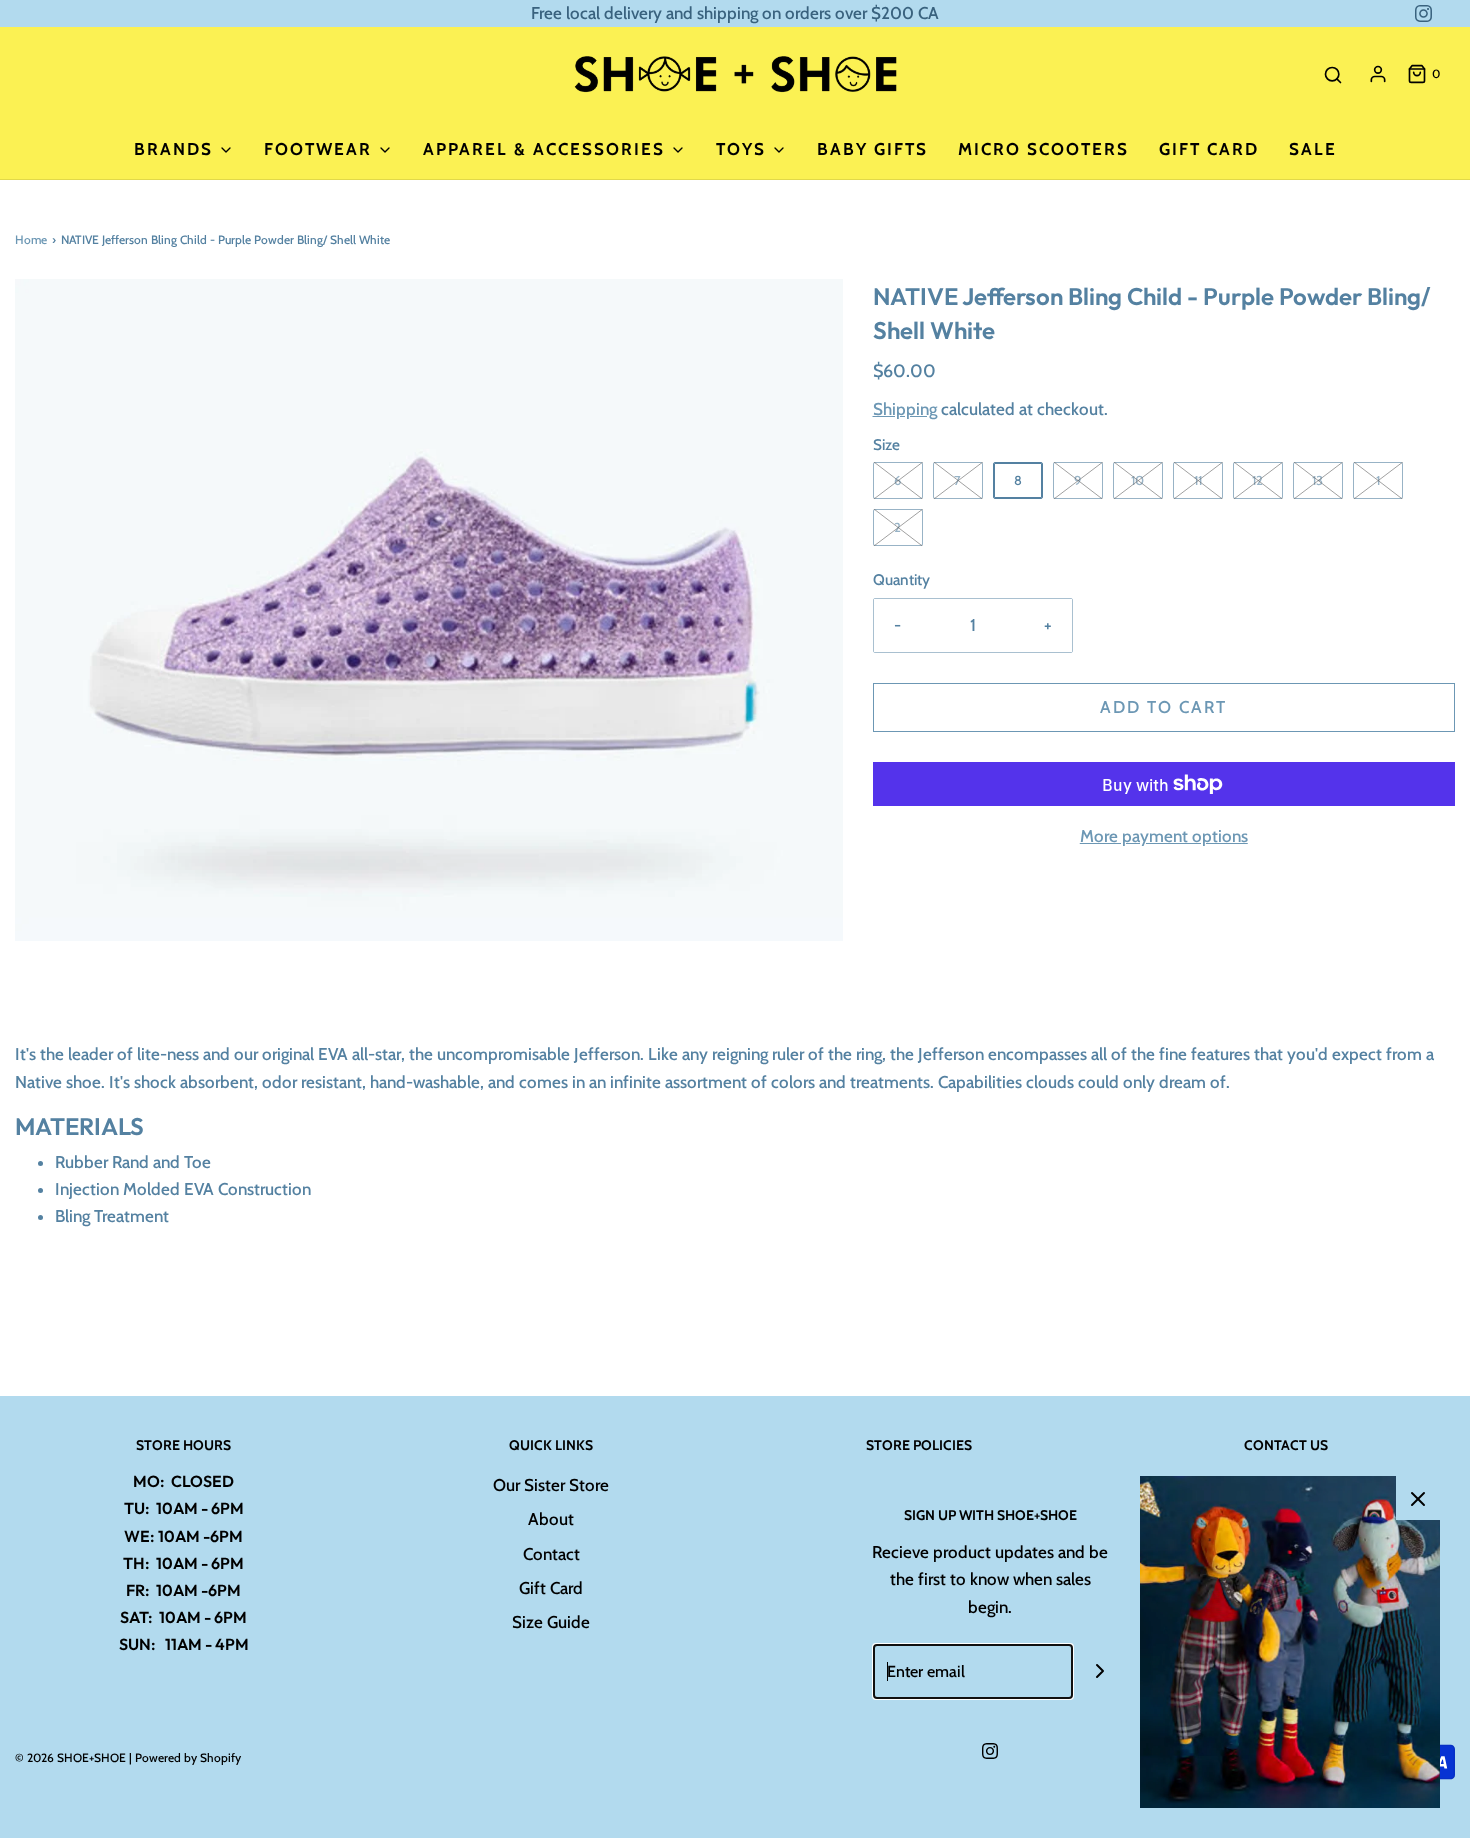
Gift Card (1209, 149)
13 (1317, 480)
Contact (551, 1554)
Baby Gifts (872, 149)
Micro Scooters (1043, 149)
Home (31, 239)
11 (1198, 480)
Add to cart (1163, 707)
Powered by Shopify (188, 1757)
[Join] (1100, 1671)
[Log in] (1378, 74)
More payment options (1164, 836)
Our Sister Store (551, 1485)
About (551, 1519)
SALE (1313, 149)
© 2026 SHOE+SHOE (70, 1757)
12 (1257, 480)
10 (1137, 480)
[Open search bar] (1333, 74)
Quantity (901, 579)
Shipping (905, 409)
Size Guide (551, 1622)
